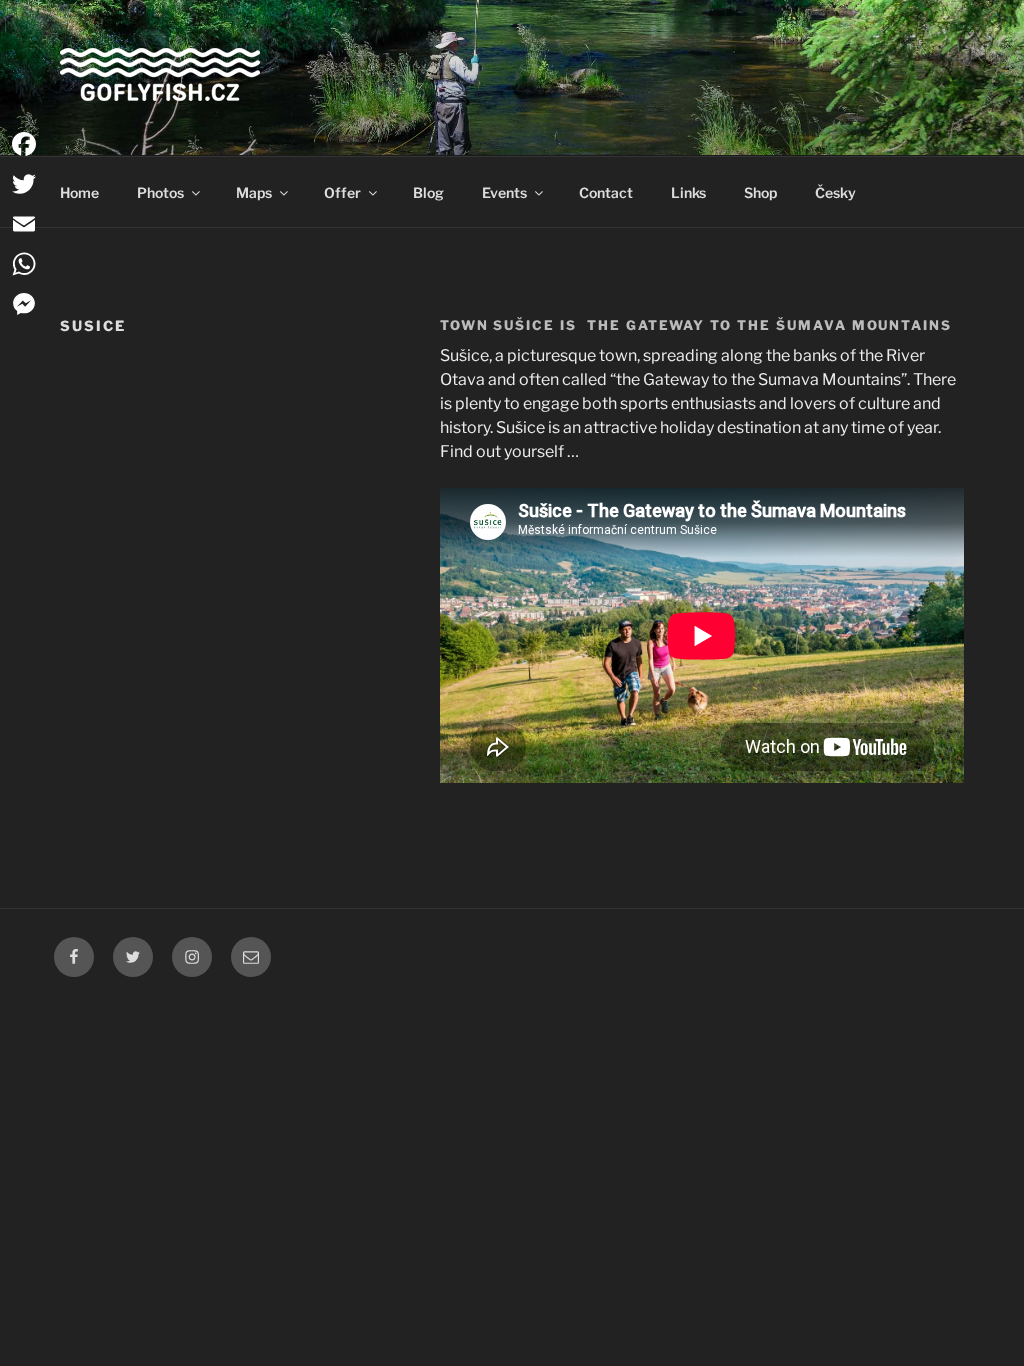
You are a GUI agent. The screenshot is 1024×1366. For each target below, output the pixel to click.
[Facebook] (24, 144)
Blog (428, 192)
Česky (835, 192)
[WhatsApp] (24, 264)
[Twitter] (24, 184)
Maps (254, 192)
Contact (606, 192)
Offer (342, 192)
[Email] (24, 224)
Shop (760, 192)
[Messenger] (24, 304)
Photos (160, 192)
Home (79, 192)
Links (688, 192)
